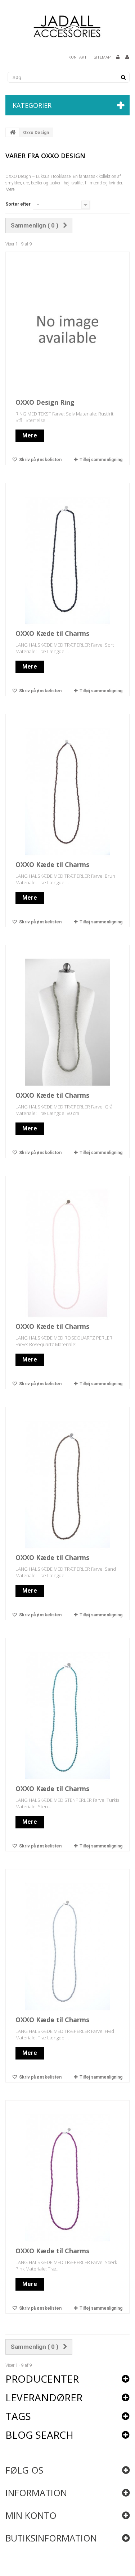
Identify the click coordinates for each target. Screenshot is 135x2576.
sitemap (102, 57)
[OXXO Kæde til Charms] (68, 560)
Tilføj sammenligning (101, 460)
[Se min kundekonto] (127, 58)
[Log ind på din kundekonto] (118, 58)
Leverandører (44, 2397)
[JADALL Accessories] (67, 26)
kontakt (78, 57)
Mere (10, 189)
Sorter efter (18, 204)
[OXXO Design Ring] (68, 329)
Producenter (42, 2379)
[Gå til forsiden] (13, 132)
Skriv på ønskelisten (40, 460)
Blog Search (39, 2435)
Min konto (31, 2515)
